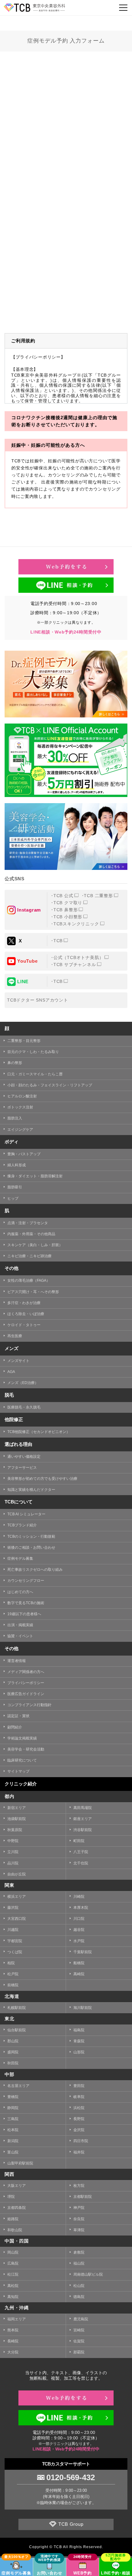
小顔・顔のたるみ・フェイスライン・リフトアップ (50, 1085)
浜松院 (79, 2108)
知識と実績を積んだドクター (31, 1490)
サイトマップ (18, 1771)
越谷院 (79, 1930)
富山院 (13, 2152)
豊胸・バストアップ (24, 1154)
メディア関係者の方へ (26, 1672)
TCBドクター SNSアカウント (38, 1000)
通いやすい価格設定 (24, 1457)
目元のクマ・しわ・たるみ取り (33, 1052)
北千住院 (81, 1863)
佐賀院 (79, 2341)
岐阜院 (79, 2097)
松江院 (13, 2274)
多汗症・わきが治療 (24, 1303)
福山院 (79, 2263)
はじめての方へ (20, 1592)
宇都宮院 (15, 1941)
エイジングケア (20, 1130)
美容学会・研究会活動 (26, 1749)
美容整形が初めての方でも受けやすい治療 (42, 1479)
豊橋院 (13, 2097)
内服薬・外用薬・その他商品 (31, 1234)
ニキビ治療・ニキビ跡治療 (29, 1256)
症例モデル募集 (20, 1559)
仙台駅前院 (17, 2030)
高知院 (13, 2297)
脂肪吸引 (15, 1187)
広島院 (13, 2263)
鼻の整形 (15, 1063)
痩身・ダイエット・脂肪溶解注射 (35, 1176)
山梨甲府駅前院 (20, 2163)
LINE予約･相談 (116, 2573)
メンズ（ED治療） (23, 1383)
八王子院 (81, 1852)
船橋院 (79, 1963)
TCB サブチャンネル (75, 965)
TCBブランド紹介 (22, 1525)
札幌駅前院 (17, 2008)
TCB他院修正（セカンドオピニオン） (39, 1432)
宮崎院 (79, 2330)
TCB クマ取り (68, 903)
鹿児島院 (81, 2319)
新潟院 (13, 2141)
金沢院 (79, 2130)
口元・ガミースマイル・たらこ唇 (35, 1074)
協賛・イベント (20, 1636)
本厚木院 (81, 1908)
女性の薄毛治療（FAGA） (29, 1280)
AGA (11, 1372)
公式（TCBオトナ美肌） (79, 957)
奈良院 (79, 2219)
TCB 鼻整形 (66, 910)
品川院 (13, 1863)
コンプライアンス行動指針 (29, 1705)
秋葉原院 (15, 1830)
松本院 (13, 2130)
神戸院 (79, 2208)
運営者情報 (17, 1661)
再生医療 (15, 1336)
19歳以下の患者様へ (24, 1614)
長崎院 (13, 2341)
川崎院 (79, 1897)
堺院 (11, 2197)
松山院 (79, 2286)
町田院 (79, 1841)
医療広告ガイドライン (26, 1694)
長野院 (79, 2119)
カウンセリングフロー (26, 1581)
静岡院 (13, 2108)
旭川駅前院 (83, 2008)
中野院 (13, 1841)
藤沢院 (13, 1908)
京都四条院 (17, 2208)
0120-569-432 (71, 2477)
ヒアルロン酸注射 (22, 1096)
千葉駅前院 (83, 1952)
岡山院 (13, 2252)
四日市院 (81, 2141)
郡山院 (13, 2041)
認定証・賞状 (18, 1716)
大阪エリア (17, 2186)
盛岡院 (13, 2052)
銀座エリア (83, 1819)
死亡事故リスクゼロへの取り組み (35, 1570)
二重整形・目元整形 (24, 1041)
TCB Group (71, 2524)
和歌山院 (15, 2230)
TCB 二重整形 (98, 896)
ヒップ (13, 1198)
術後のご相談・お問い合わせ (31, 1547)
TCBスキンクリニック (76, 924)
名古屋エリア (18, 2086)
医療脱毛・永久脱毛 (24, 1407)
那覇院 (79, 2352)
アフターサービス (22, 1468)
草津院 (79, 2230)
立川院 (13, 1852)
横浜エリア (17, 1897)
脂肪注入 (15, 1118)
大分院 (13, 2352)
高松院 (13, 2286)
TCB (58, 941)
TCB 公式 (63, 896)
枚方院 (79, 2186)
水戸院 (79, 1941)
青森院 (79, 2041)
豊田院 (79, 2086)
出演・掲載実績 (20, 1625)
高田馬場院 (83, 1808)
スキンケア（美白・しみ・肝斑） (35, 1245)
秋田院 (13, 2063)
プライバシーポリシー (26, 1683)
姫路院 (13, 2219)
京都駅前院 (83, 2197)
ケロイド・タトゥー (24, 1325)
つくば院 (15, 1952)
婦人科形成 (17, 1165)
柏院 (11, 1963)
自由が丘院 (17, 1874)
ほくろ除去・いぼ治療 (26, 1314)
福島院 (79, 2030)
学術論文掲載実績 (22, 1738)
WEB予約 (83, 2573)
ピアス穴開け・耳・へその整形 (33, 1292)
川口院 (79, 1919)
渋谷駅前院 (83, 1830)
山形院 (79, 2052)
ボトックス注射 (20, 1107)
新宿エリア (17, 1808)
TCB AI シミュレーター (26, 1514)
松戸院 (13, 1974)
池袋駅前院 (17, 1819)
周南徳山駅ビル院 (88, 2274)
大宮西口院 (17, 1919)
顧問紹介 (15, 1727)
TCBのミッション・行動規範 (31, 1536)
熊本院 (13, 2330)
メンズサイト (18, 1361)
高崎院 (79, 1974)
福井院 (79, 2152)
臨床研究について (22, 1760)
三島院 (13, 2119)
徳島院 (79, 2297)
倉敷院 (79, 2252)
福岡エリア (17, 2319)
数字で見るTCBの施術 (26, 1603)
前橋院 (13, 1985)
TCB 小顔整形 (68, 917)
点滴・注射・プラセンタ (28, 1223)
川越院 (13, 1930)
